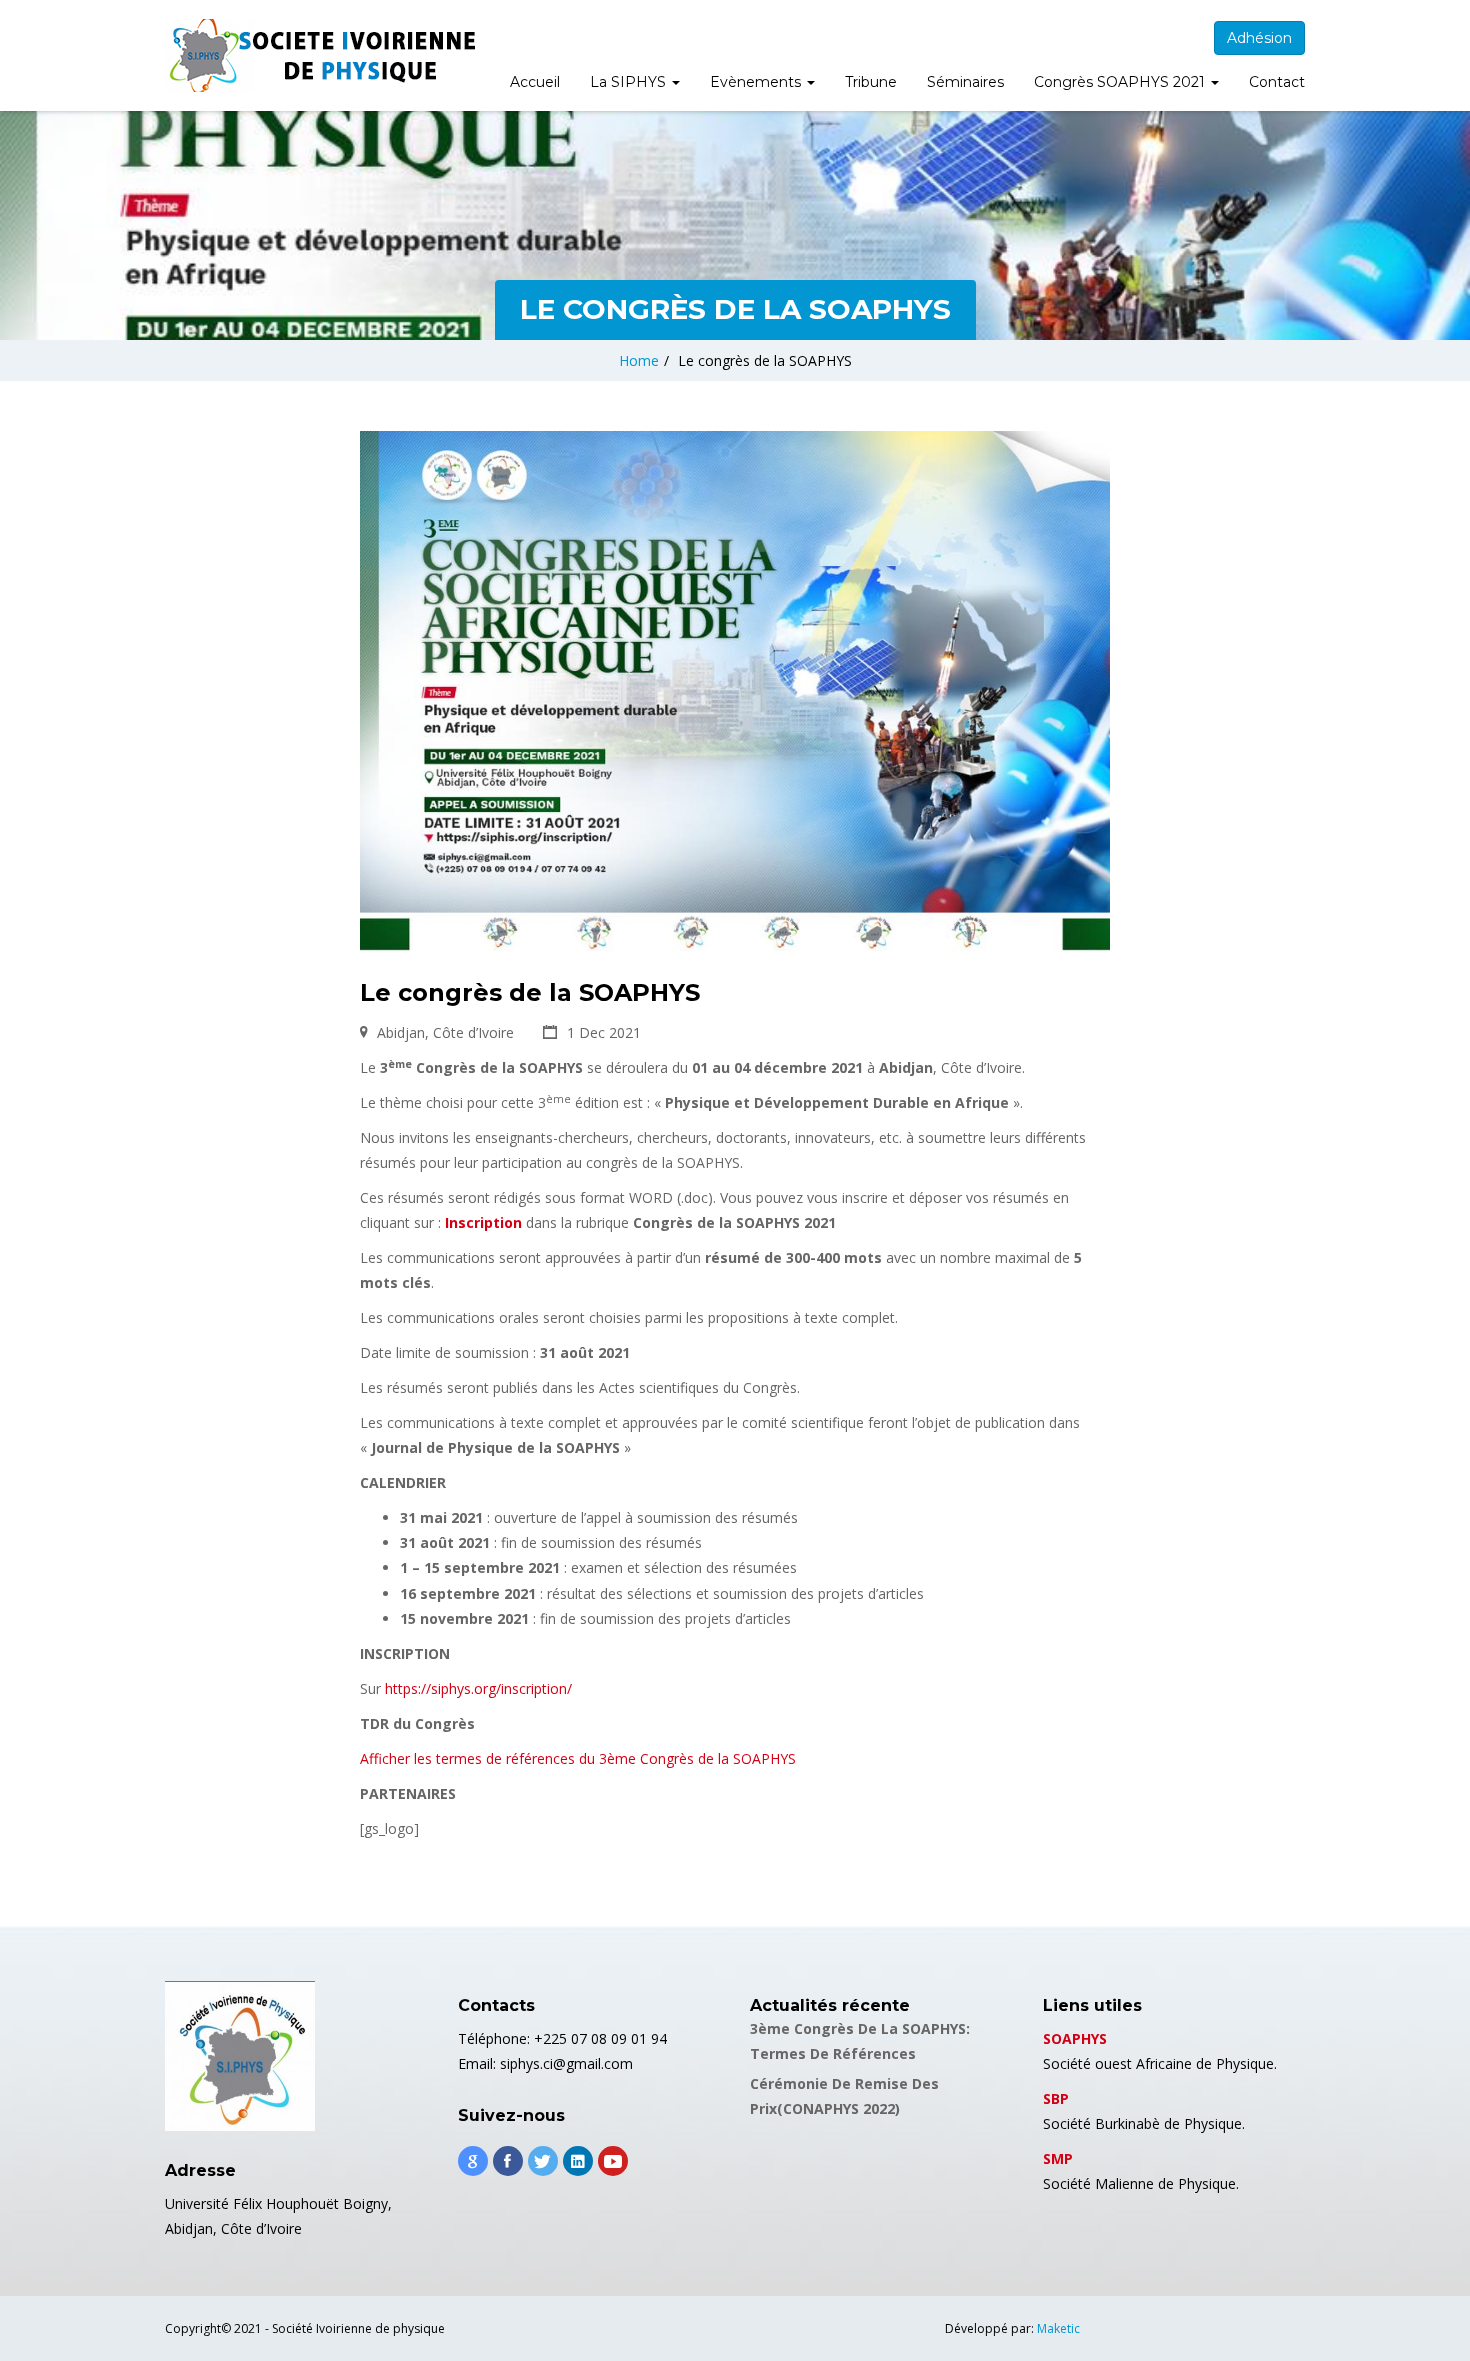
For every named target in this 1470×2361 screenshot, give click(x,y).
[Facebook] (508, 2161)
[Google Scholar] (473, 2161)
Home (639, 360)
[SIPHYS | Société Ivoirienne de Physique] (320, 55)
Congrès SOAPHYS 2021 (1121, 82)
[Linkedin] (578, 2161)
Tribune (871, 82)
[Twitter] (543, 2161)
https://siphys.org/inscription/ (478, 1688)
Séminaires (965, 82)
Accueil (535, 82)
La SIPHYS (630, 82)
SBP (1056, 2098)
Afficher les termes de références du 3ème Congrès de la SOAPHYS (578, 1758)
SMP (1058, 2158)
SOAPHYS (1075, 2038)
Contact (1277, 82)
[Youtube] (613, 2161)
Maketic (1058, 2328)
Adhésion (1259, 38)
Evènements (757, 82)
